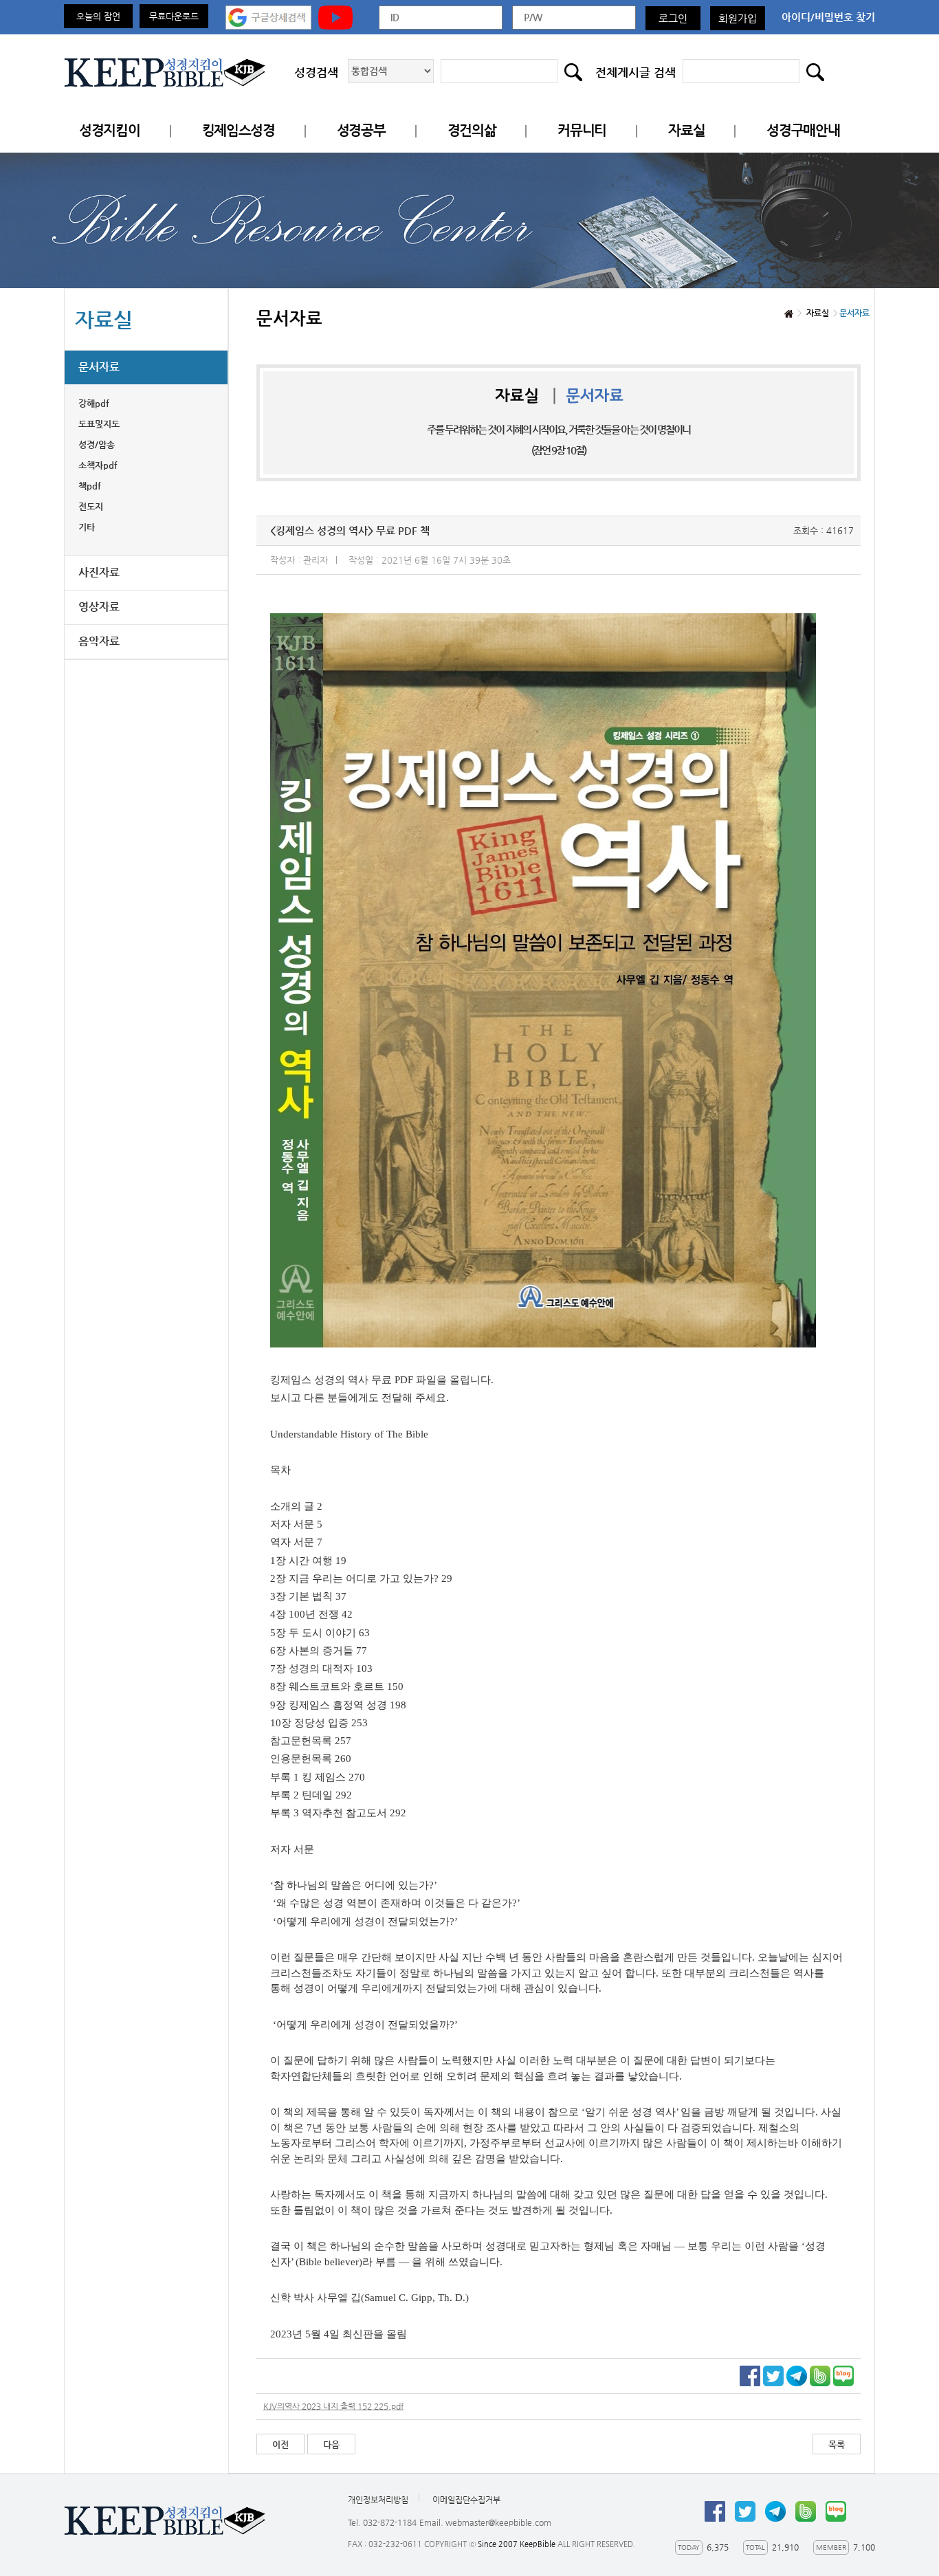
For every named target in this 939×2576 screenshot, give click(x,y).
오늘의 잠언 (98, 16)
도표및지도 (99, 424)
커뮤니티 (582, 130)
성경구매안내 (803, 130)
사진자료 (99, 572)
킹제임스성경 (239, 130)
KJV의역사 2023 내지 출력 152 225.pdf (333, 2406)
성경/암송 (97, 444)
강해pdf (94, 403)
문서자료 (99, 367)
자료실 (686, 130)
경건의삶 (472, 130)
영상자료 (99, 607)
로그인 (673, 18)
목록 (837, 2444)
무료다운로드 (174, 16)
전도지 (91, 506)
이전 (280, 2444)
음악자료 (99, 641)
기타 (87, 527)
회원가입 (738, 18)
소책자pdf (98, 465)
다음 (331, 2444)
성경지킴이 (110, 130)
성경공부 (361, 130)
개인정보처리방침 (378, 2500)
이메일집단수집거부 (466, 2500)
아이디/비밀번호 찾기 (828, 17)
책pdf (90, 486)
